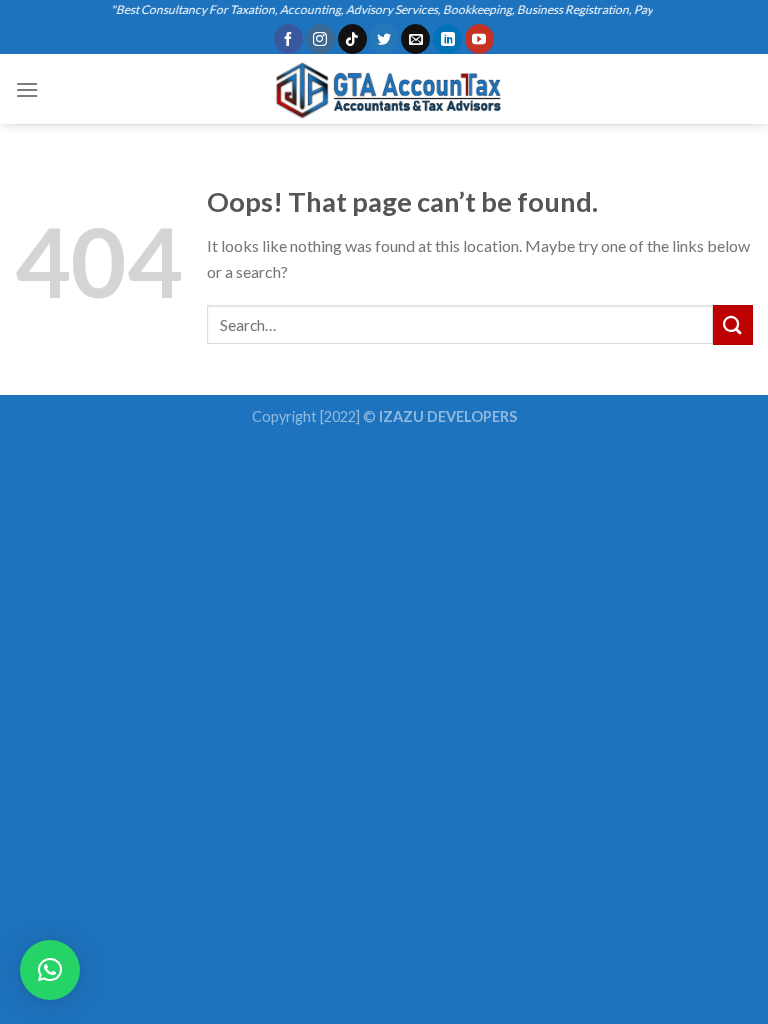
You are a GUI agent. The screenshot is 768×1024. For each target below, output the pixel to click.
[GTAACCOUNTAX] (384, 89)
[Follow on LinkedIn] (447, 39)
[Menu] (27, 89)
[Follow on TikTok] (352, 39)
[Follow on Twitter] (383, 39)
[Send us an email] (415, 39)
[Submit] (733, 324)
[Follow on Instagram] (320, 39)
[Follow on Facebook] (288, 39)
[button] (50, 970)
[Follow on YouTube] (479, 39)
